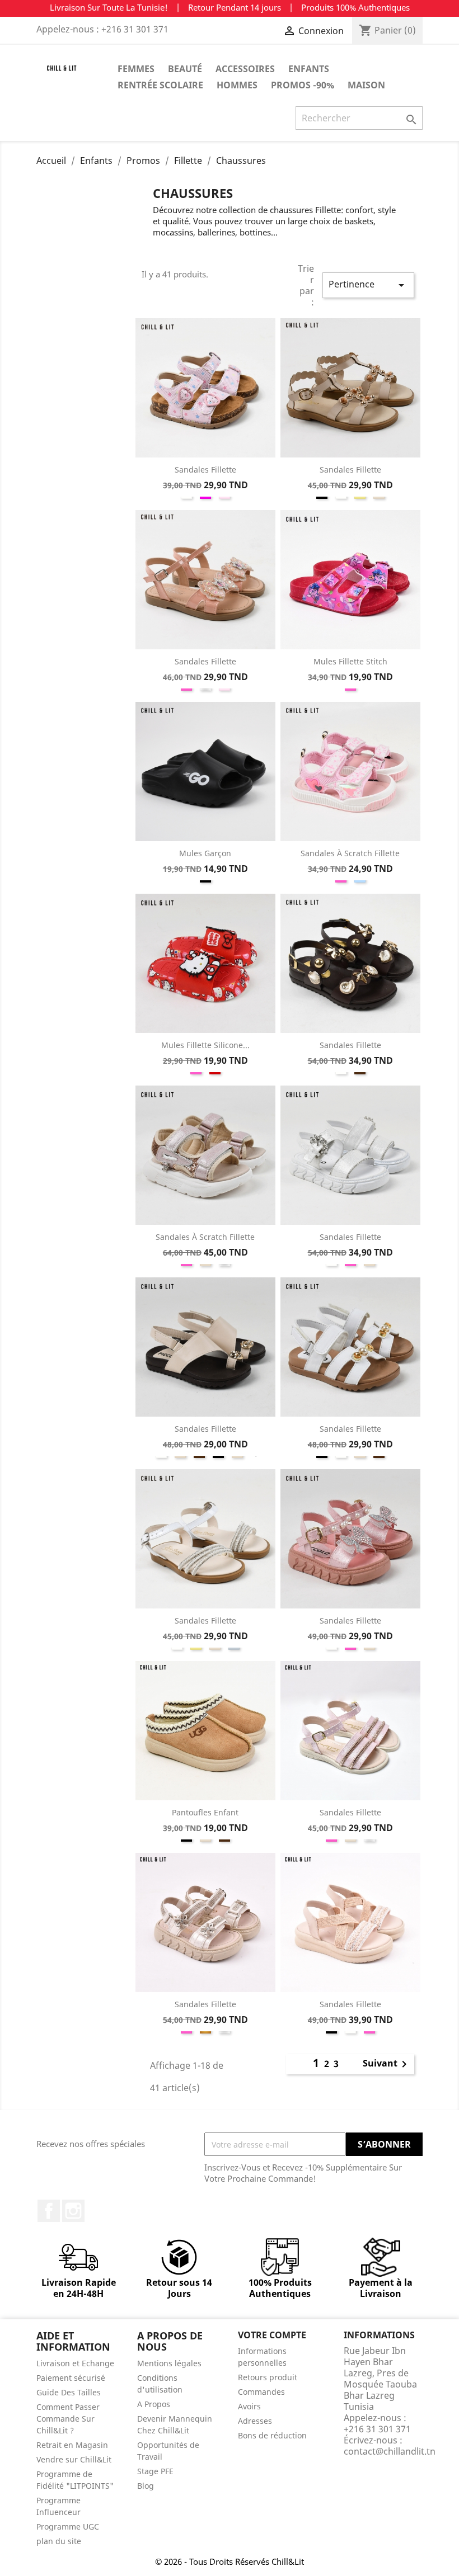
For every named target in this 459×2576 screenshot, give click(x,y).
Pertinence (368, 285)
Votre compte (272, 2335)
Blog (146, 2486)
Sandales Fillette (205, 470)
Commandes (261, 2392)
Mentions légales (169, 2363)
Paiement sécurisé (71, 2378)
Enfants (309, 69)
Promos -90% (303, 85)
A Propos (154, 2404)
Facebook (49, 2211)
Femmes (136, 69)
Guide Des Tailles (69, 2392)
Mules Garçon (205, 853)
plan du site (59, 2541)
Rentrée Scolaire (160, 85)
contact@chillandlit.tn (390, 2451)
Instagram (73, 2211)
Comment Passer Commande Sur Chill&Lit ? (68, 2419)
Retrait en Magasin (72, 2445)
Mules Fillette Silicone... (205, 1045)
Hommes (237, 85)
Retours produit (268, 2377)
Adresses (255, 2421)
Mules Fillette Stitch (350, 661)
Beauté (185, 69)
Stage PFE (155, 2471)
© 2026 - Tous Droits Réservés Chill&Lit (230, 2561)
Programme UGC (68, 2527)
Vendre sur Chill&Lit (74, 2459)
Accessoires (245, 69)
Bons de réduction (272, 2435)
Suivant (387, 2064)
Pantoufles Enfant (205, 1812)
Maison (366, 85)
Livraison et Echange (75, 2363)
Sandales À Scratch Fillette (350, 853)
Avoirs (249, 2406)
